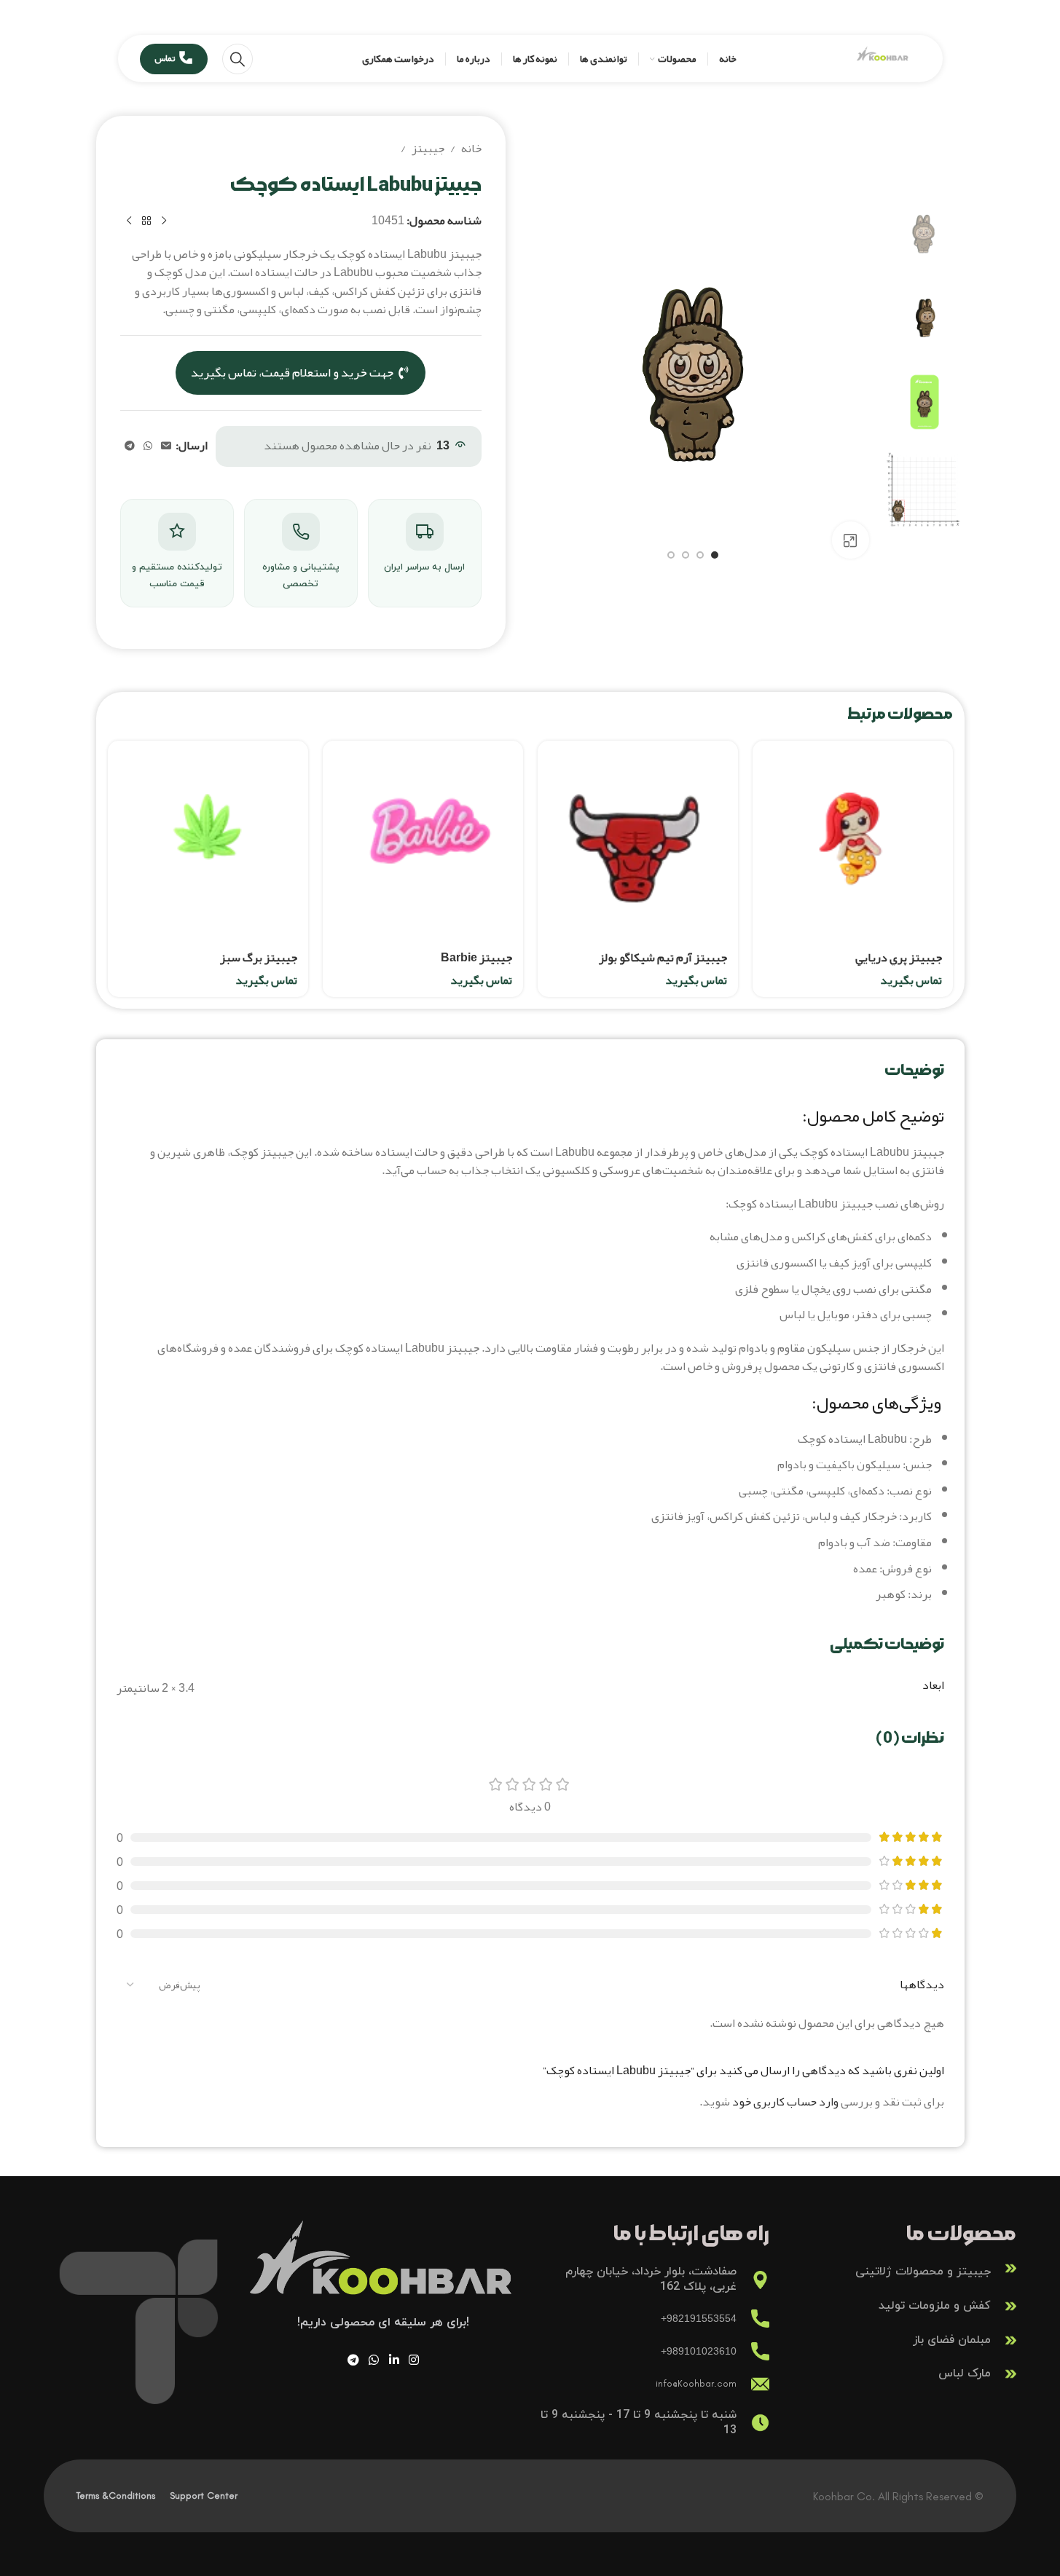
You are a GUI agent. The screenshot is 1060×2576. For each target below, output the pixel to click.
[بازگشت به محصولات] (146, 221)
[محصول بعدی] (129, 221)
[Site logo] (883, 63)
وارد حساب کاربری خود (785, 2102)
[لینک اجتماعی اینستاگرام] (413, 2360)
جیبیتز (428, 149)
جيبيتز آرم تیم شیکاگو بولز (663, 958)
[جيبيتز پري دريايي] (853, 841)
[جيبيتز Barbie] (423, 841)
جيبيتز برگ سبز (259, 958)
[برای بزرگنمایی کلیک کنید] (850, 540)
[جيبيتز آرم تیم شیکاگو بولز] (638, 841)
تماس (165, 58)
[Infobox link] (900, 2268)
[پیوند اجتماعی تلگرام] (130, 446)
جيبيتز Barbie (476, 958)
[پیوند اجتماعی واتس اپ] (148, 446)
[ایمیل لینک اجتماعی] (166, 446)
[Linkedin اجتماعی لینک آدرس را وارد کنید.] (394, 2360)
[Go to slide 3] (686, 555)
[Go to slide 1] (715, 555)
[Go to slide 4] (671, 555)
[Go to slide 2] (700, 555)
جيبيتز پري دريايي (899, 958)
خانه (471, 149)
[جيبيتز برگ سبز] (208, 841)
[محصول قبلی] (164, 221)
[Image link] (384, 2271)
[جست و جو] (237, 59)
